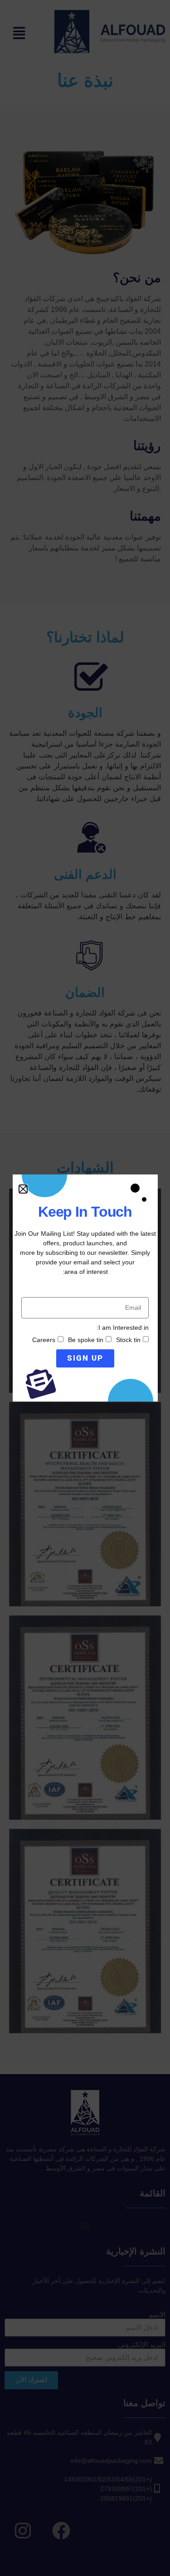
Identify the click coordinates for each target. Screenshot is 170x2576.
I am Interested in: (123, 1328)
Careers (44, 1340)
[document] (85, 1288)
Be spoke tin (86, 1340)
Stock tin (128, 1340)
